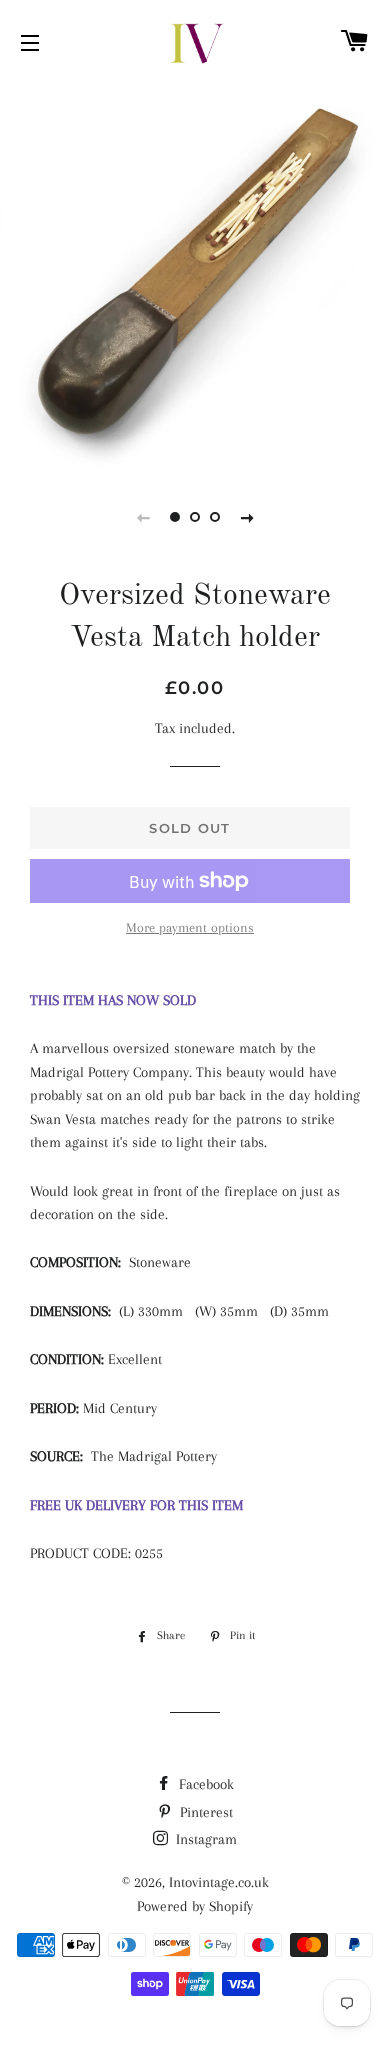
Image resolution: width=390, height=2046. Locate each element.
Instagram (204, 1839)
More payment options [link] (190, 927)
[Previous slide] (143, 517)
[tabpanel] (195, 275)
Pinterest (204, 1812)
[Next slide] (247, 517)
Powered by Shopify (195, 1906)
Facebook (204, 1784)
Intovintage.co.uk (219, 1882)
